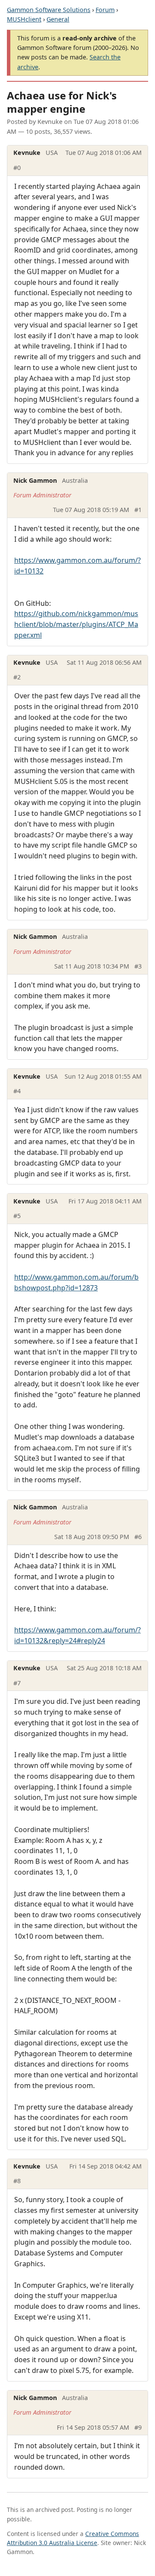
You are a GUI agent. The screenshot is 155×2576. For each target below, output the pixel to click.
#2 (17, 677)
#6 (138, 1537)
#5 (17, 1216)
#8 (17, 2181)
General (58, 19)
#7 (17, 1683)
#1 (138, 510)
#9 (138, 2427)
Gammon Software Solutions (49, 10)
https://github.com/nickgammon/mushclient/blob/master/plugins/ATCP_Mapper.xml (76, 624)
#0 (17, 168)
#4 (17, 1091)
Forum (105, 10)
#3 (138, 966)
